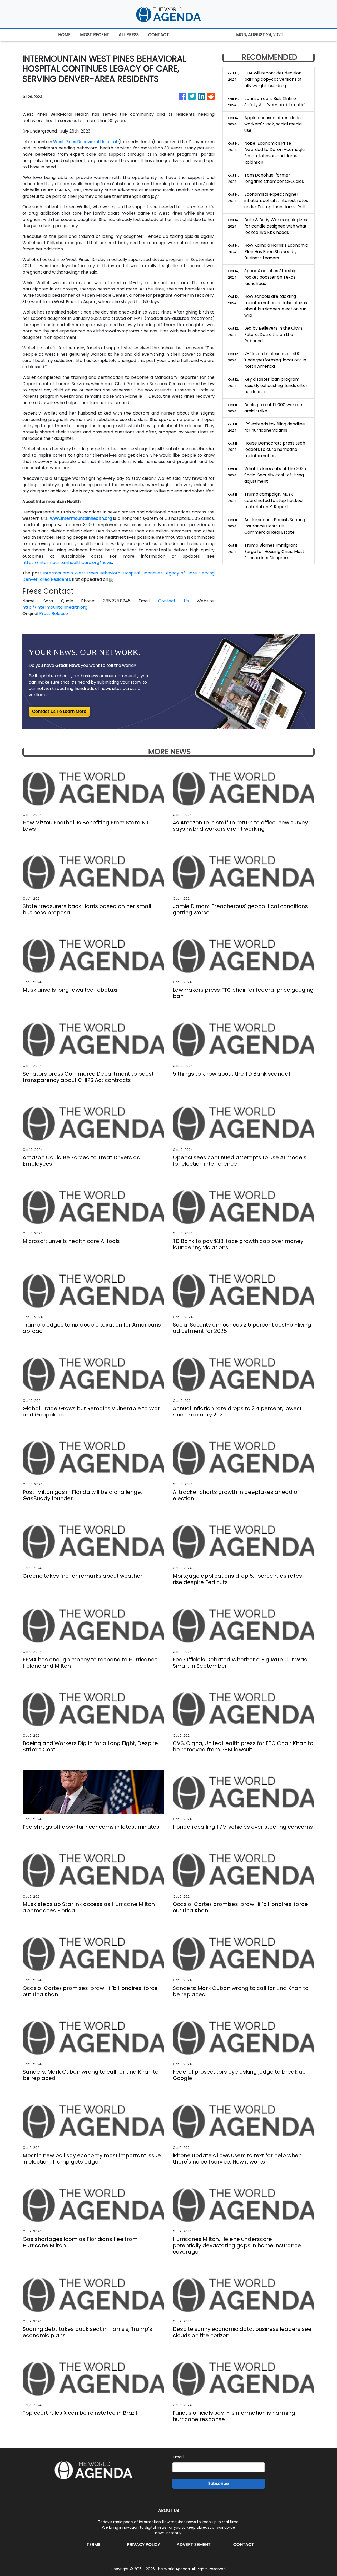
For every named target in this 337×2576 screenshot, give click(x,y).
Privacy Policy (143, 2545)
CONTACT (159, 35)
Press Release (54, 614)
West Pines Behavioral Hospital (85, 142)
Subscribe (219, 2484)
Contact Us (173, 601)
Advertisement (194, 2545)
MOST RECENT (95, 35)
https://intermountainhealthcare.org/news (67, 563)
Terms (93, 2545)
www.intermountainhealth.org (81, 518)
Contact (244, 2545)
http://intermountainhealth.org (55, 607)
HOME (64, 35)
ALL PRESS (129, 35)
